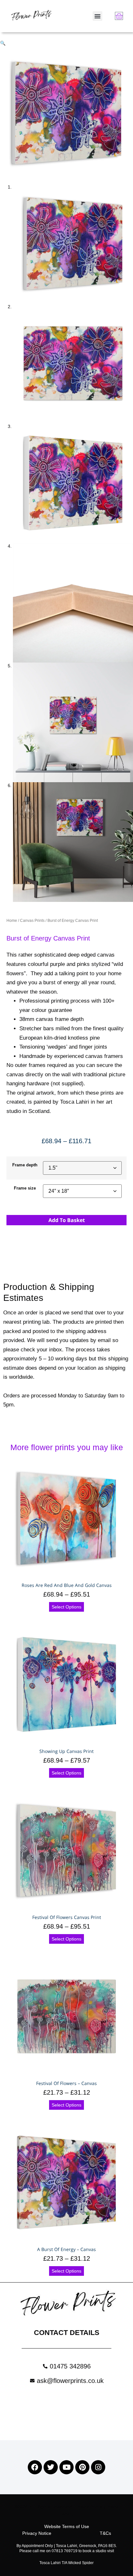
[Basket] (119, 16)
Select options (66, 1607)
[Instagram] (98, 2467)
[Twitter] (51, 2467)
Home (12, 921)
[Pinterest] (82, 2467)
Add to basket (67, 1220)
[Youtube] (66, 2467)
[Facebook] (35, 2467)
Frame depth (25, 1165)
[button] (97, 16)
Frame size (25, 1188)
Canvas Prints (32, 921)
